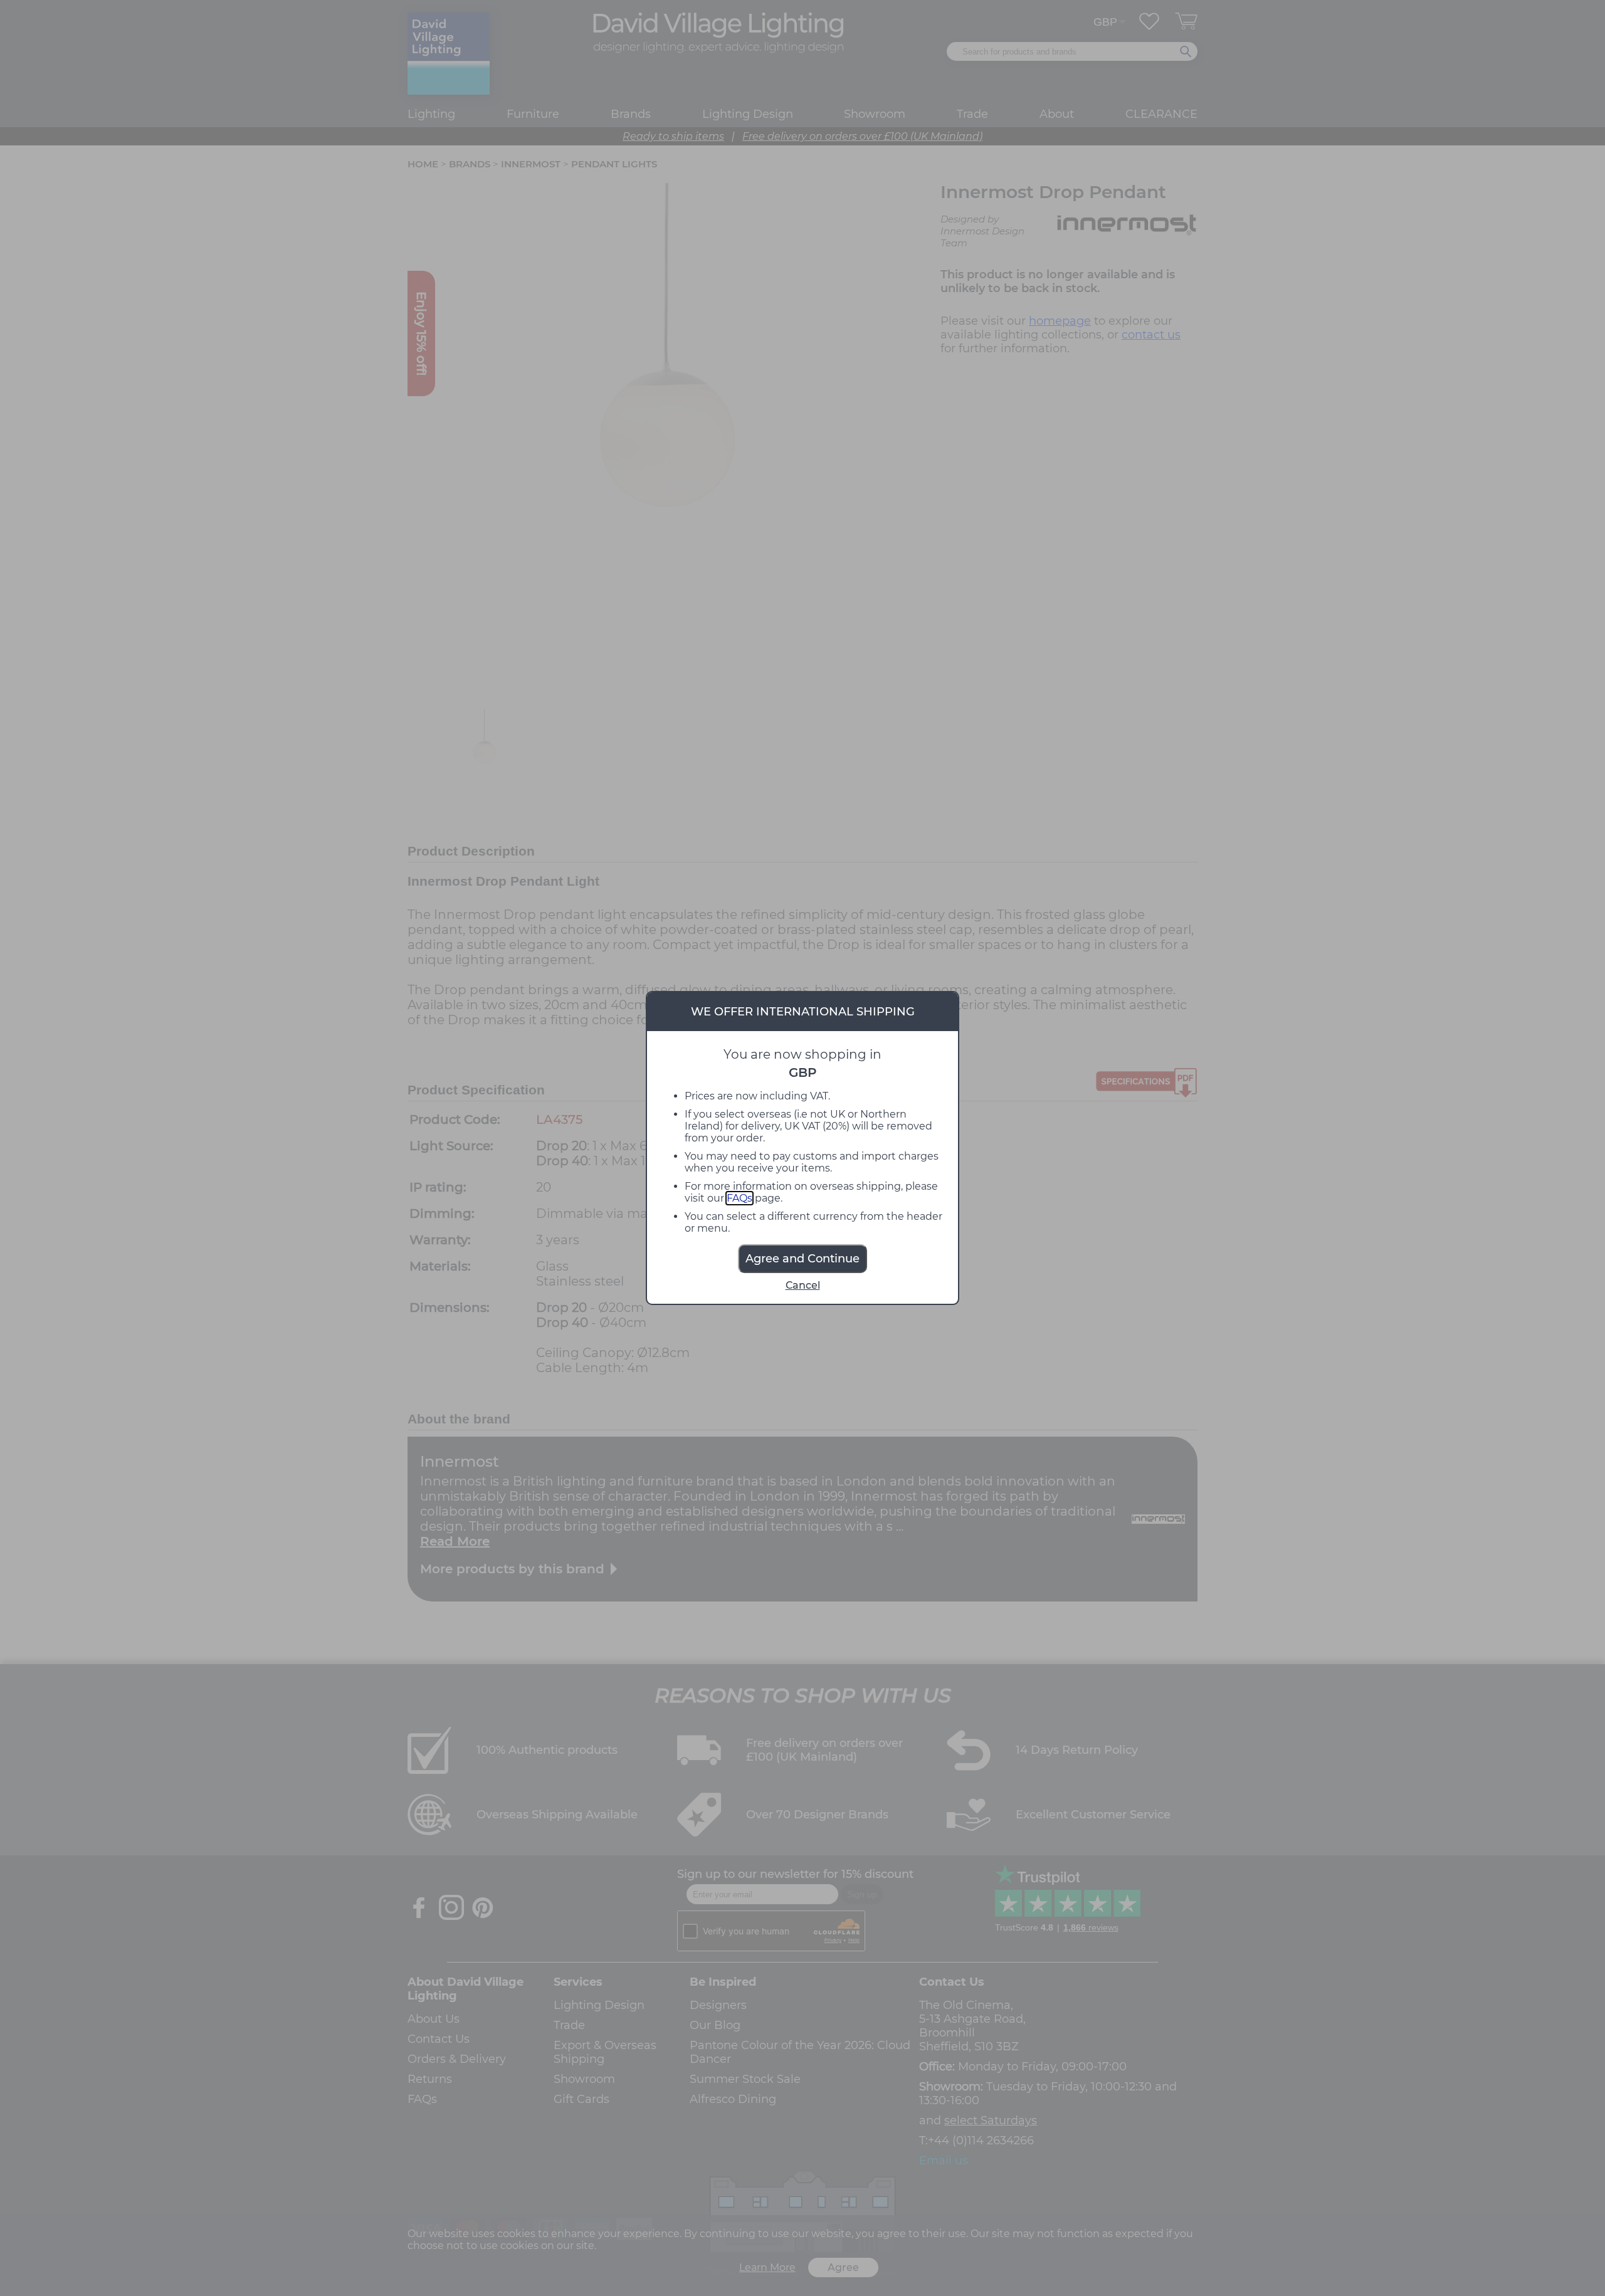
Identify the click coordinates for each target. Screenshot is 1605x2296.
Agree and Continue (802, 1259)
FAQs (739, 1198)
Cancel (803, 1285)
